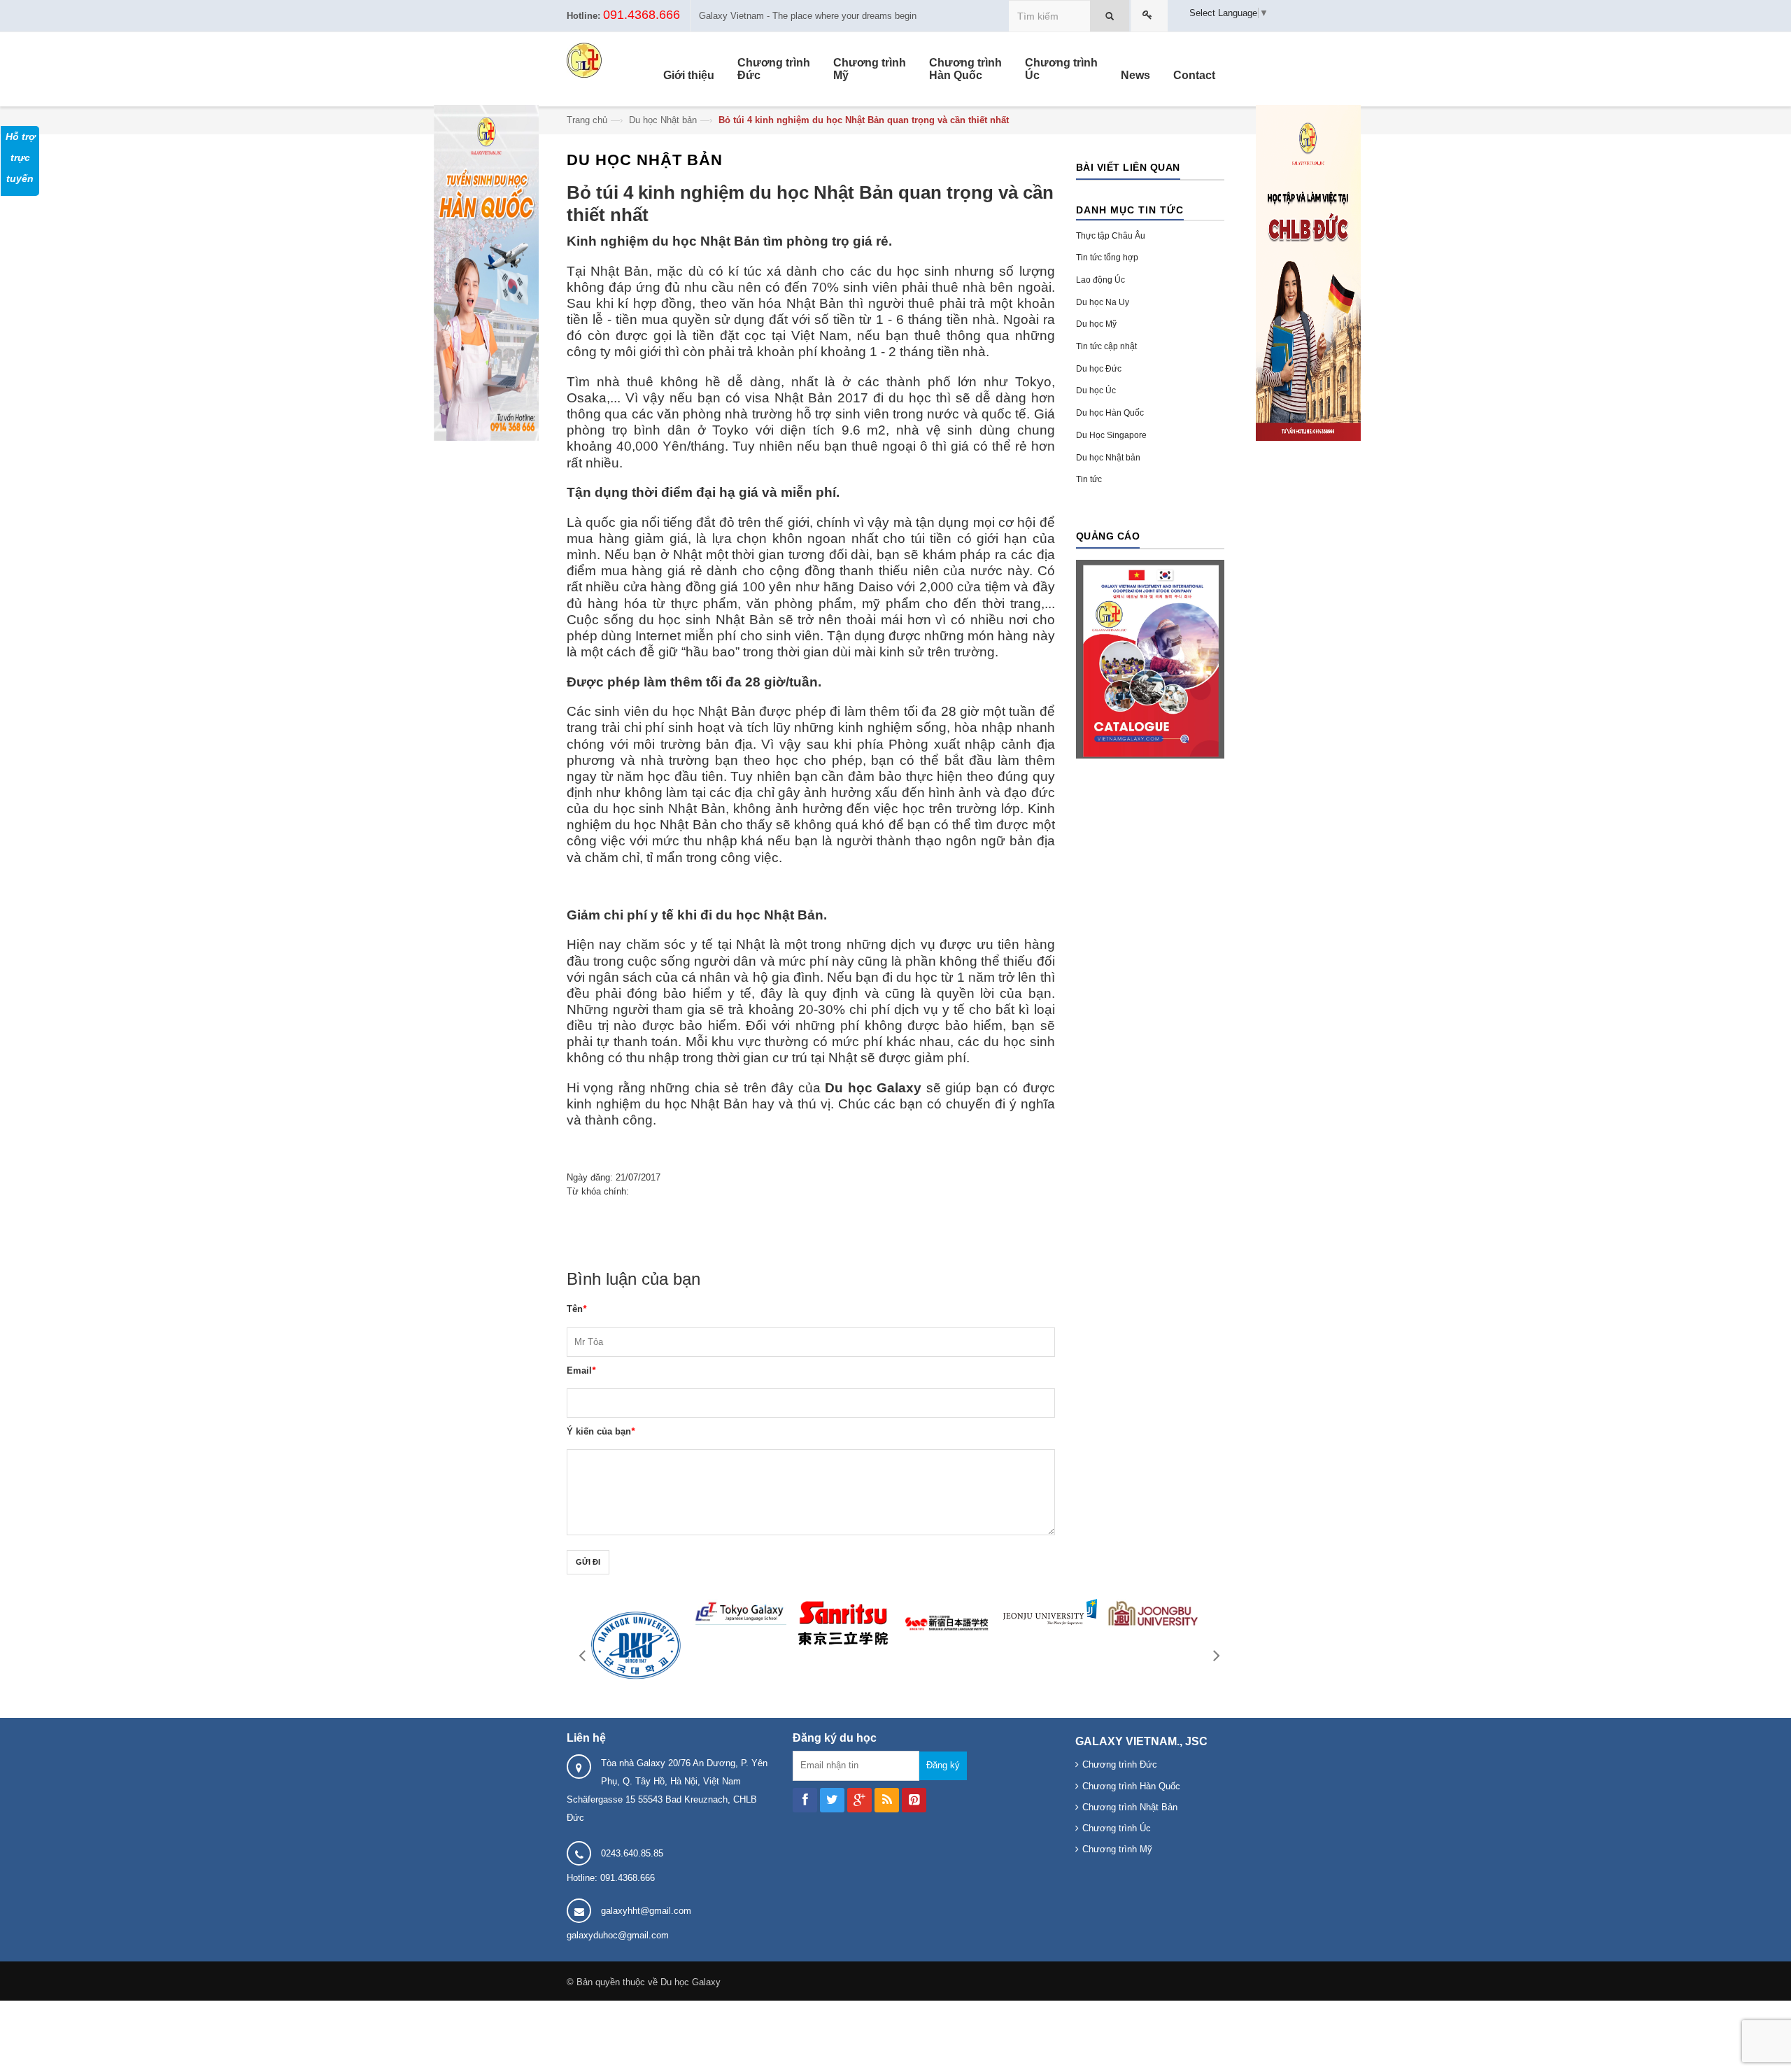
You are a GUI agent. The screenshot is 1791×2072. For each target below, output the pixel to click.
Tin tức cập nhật (1106, 346)
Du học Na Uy (1103, 302)
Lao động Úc (1100, 280)
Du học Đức (1099, 369)
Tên (576, 1309)
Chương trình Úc (1117, 1828)
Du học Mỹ (1096, 324)
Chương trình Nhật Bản (1130, 1807)
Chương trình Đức (1120, 1764)
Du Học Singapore (1111, 435)
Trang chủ (587, 120)
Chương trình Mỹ (1117, 1849)
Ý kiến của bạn (601, 1431)
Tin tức (1089, 479)
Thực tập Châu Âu (1111, 236)
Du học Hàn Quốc (1110, 413)
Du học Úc (1096, 390)
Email (581, 1370)
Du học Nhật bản (663, 120)
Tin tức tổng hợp (1107, 258)
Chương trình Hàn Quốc (1131, 1786)
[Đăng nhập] (1149, 16)
